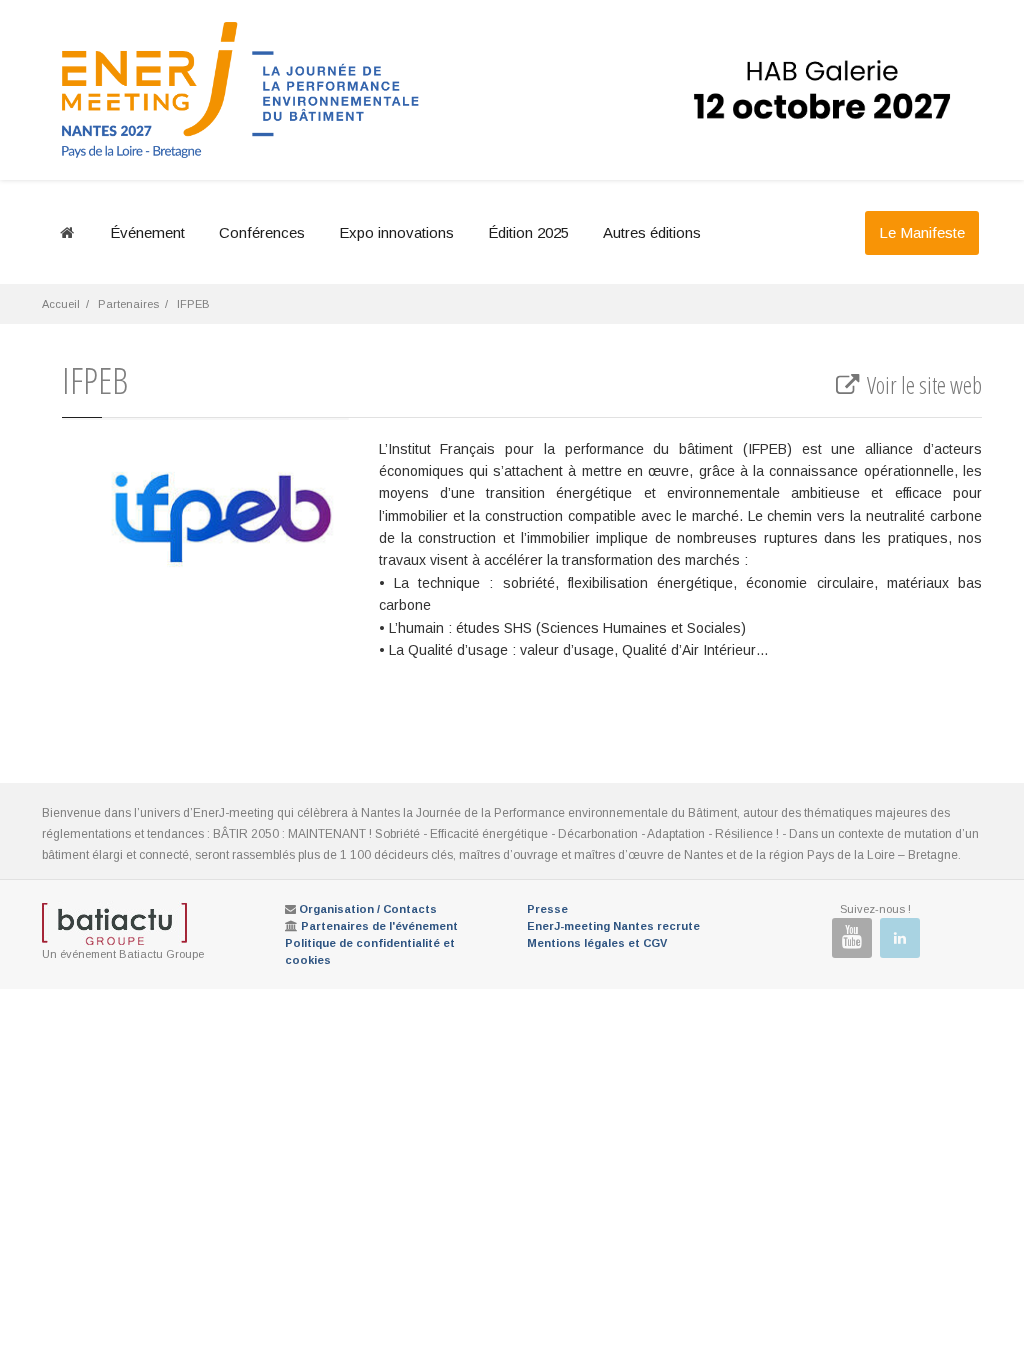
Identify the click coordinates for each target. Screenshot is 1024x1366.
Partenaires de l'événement (379, 926)
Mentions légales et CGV (597, 943)
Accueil (61, 304)
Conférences (262, 232)
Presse (547, 909)
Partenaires (128, 304)
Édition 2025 (528, 232)
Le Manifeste (922, 232)
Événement (147, 232)
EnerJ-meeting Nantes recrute (613, 926)
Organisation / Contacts (368, 909)
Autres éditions (652, 232)
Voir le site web (922, 385)
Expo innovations (396, 232)
